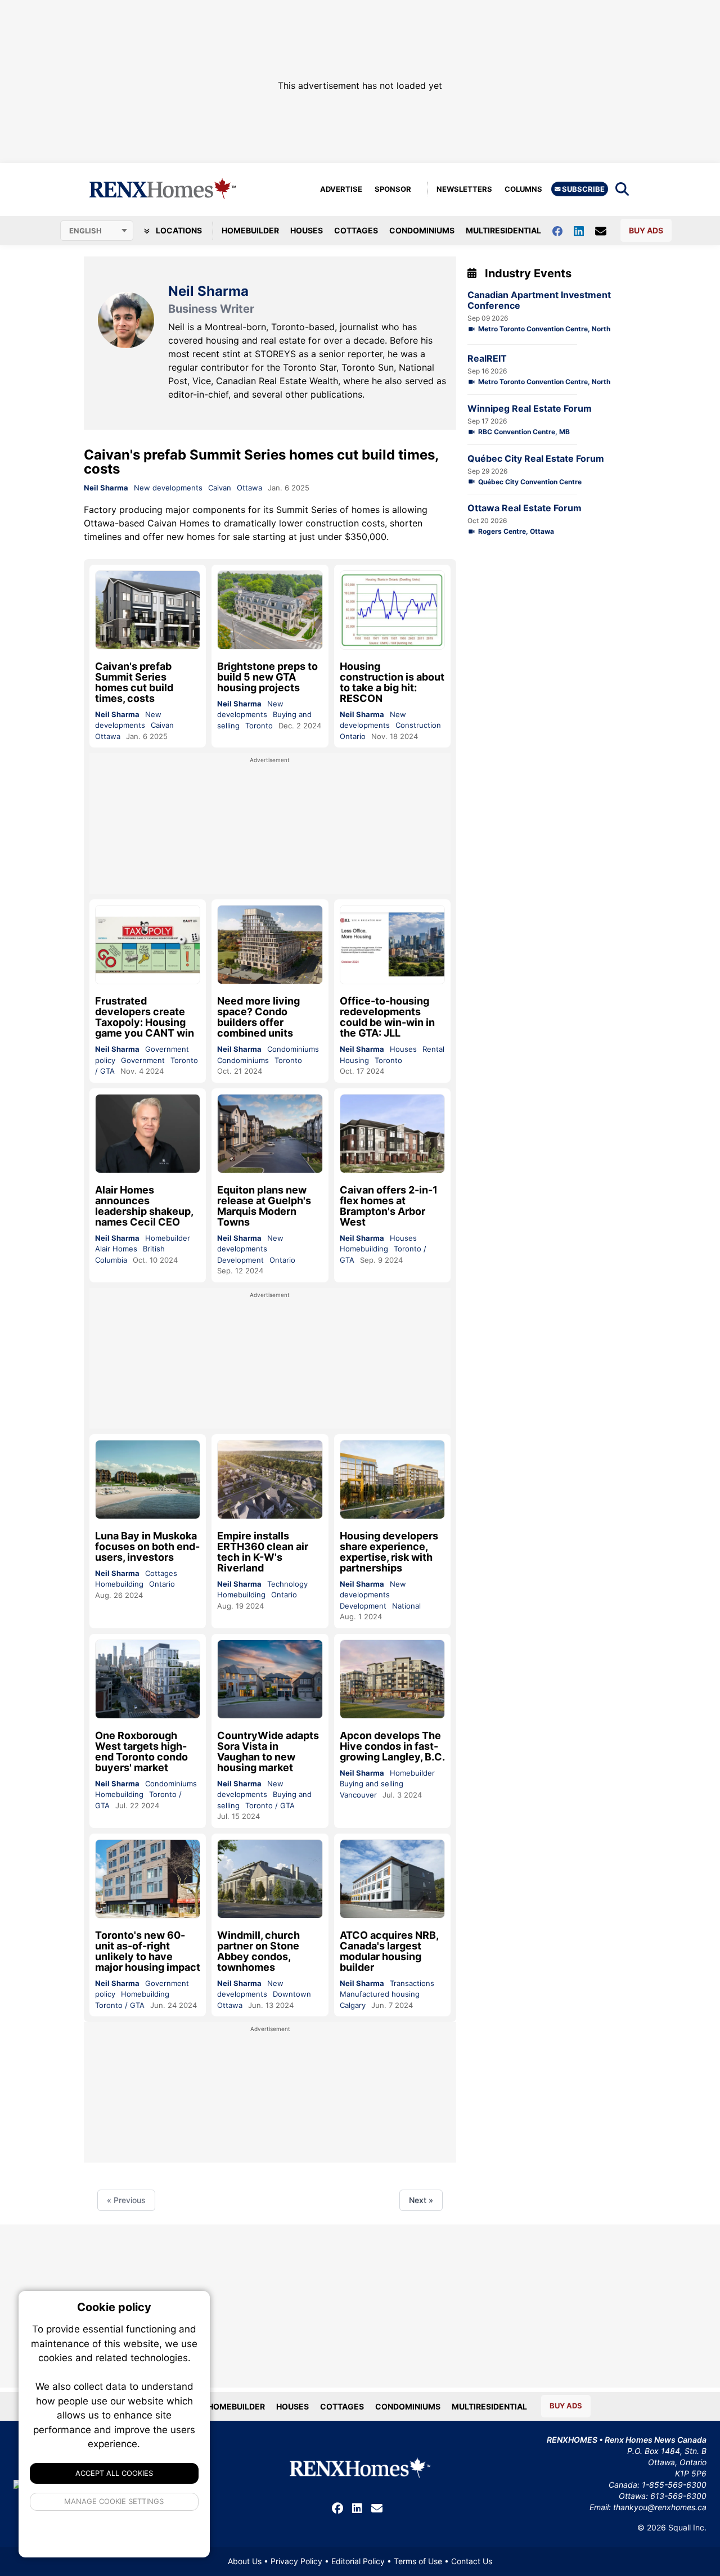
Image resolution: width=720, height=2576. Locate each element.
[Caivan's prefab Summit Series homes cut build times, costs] (148, 610)
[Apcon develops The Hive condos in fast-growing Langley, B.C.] (392, 1679)
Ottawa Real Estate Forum (525, 508)
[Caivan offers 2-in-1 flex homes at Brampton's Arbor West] (392, 1134)
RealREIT (487, 359)
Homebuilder (250, 230)
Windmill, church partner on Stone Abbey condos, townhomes (258, 1951)
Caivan (220, 488)
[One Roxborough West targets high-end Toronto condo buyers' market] (148, 1679)
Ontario (353, 736)
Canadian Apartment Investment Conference (539, 300)
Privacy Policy (296, 2561)
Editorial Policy (358, 2561)
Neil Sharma (106, 488)
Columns (523, 189)
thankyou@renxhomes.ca (660, 2507)
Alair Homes (116, 1249)
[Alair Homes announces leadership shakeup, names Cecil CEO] (148, 1134)
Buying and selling (372, 1784)
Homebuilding (364, 1249)
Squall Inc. (687, 2527)
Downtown (292, 1994)
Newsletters (464, 189)
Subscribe (582, 189)
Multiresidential (503, 230)
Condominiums (422, 230)
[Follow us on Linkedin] (584, 230)
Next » (421, 2200)
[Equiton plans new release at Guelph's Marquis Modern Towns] (270, 1134)
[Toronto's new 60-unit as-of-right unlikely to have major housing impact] (148, 1879)
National (406, 1606)
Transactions (412, 1983)
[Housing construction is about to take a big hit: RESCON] (392, 610)
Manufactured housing (380, 1994)
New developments (168, 488)
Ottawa (249, 488)
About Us (245, 2561)
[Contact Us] (606, 231)
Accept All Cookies (114, 2473)
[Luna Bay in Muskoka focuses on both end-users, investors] (148, 1480)
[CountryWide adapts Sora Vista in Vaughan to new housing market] (270, 1679)
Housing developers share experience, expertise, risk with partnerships (389, 1552)
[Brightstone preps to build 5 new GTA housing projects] (270, 610)
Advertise (341, 189)
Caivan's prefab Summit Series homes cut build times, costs (261, 462)
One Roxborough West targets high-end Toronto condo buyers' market (141, 1751)
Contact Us (472, 2561)
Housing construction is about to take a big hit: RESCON (392, 682)
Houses (307, 230)
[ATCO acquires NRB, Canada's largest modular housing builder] (392, 1879)
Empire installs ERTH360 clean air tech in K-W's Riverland (263, 1552)
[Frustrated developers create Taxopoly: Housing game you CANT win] (148, 945)
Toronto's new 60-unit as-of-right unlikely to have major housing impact (148, 1951)
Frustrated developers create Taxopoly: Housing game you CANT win (145, 1017)
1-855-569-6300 (674, 2485)
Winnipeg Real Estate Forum (530, 409)
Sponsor (393, 189)
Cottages (356, 230)
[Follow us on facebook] (563, 230)
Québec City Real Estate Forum (536, 459)
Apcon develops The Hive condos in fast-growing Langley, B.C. (392, 1746)
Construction (418, 725)
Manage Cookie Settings (114, 2501)
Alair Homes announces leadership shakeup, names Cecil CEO (144, 1206)
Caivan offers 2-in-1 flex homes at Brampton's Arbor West (389, 1206)
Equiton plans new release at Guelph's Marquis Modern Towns (264, 1206)
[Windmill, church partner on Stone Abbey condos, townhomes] (270, 1879)
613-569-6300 (678, 2496)
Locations (178, 230)
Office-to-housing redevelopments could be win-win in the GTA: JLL (387, 1017)
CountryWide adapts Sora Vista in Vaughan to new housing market (268, 1751)
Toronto (259, 726)
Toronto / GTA (270, 1805)
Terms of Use (418, 2561)
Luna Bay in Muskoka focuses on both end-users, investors (147, 1546)
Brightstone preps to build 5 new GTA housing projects (267, 677)
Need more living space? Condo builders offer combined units (258, 1017)
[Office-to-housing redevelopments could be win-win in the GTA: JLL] (392, 945)
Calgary (353, 2005)
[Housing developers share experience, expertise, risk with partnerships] (392, 1480)
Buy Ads (646, 230)
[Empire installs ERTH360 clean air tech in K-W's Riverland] (270, 1480)
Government (143, 1060)
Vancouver (358, 1795)
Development (240, 1260)
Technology (287, 1584)
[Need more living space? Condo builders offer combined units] (270, 945)
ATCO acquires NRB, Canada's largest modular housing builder (389, 1951)
